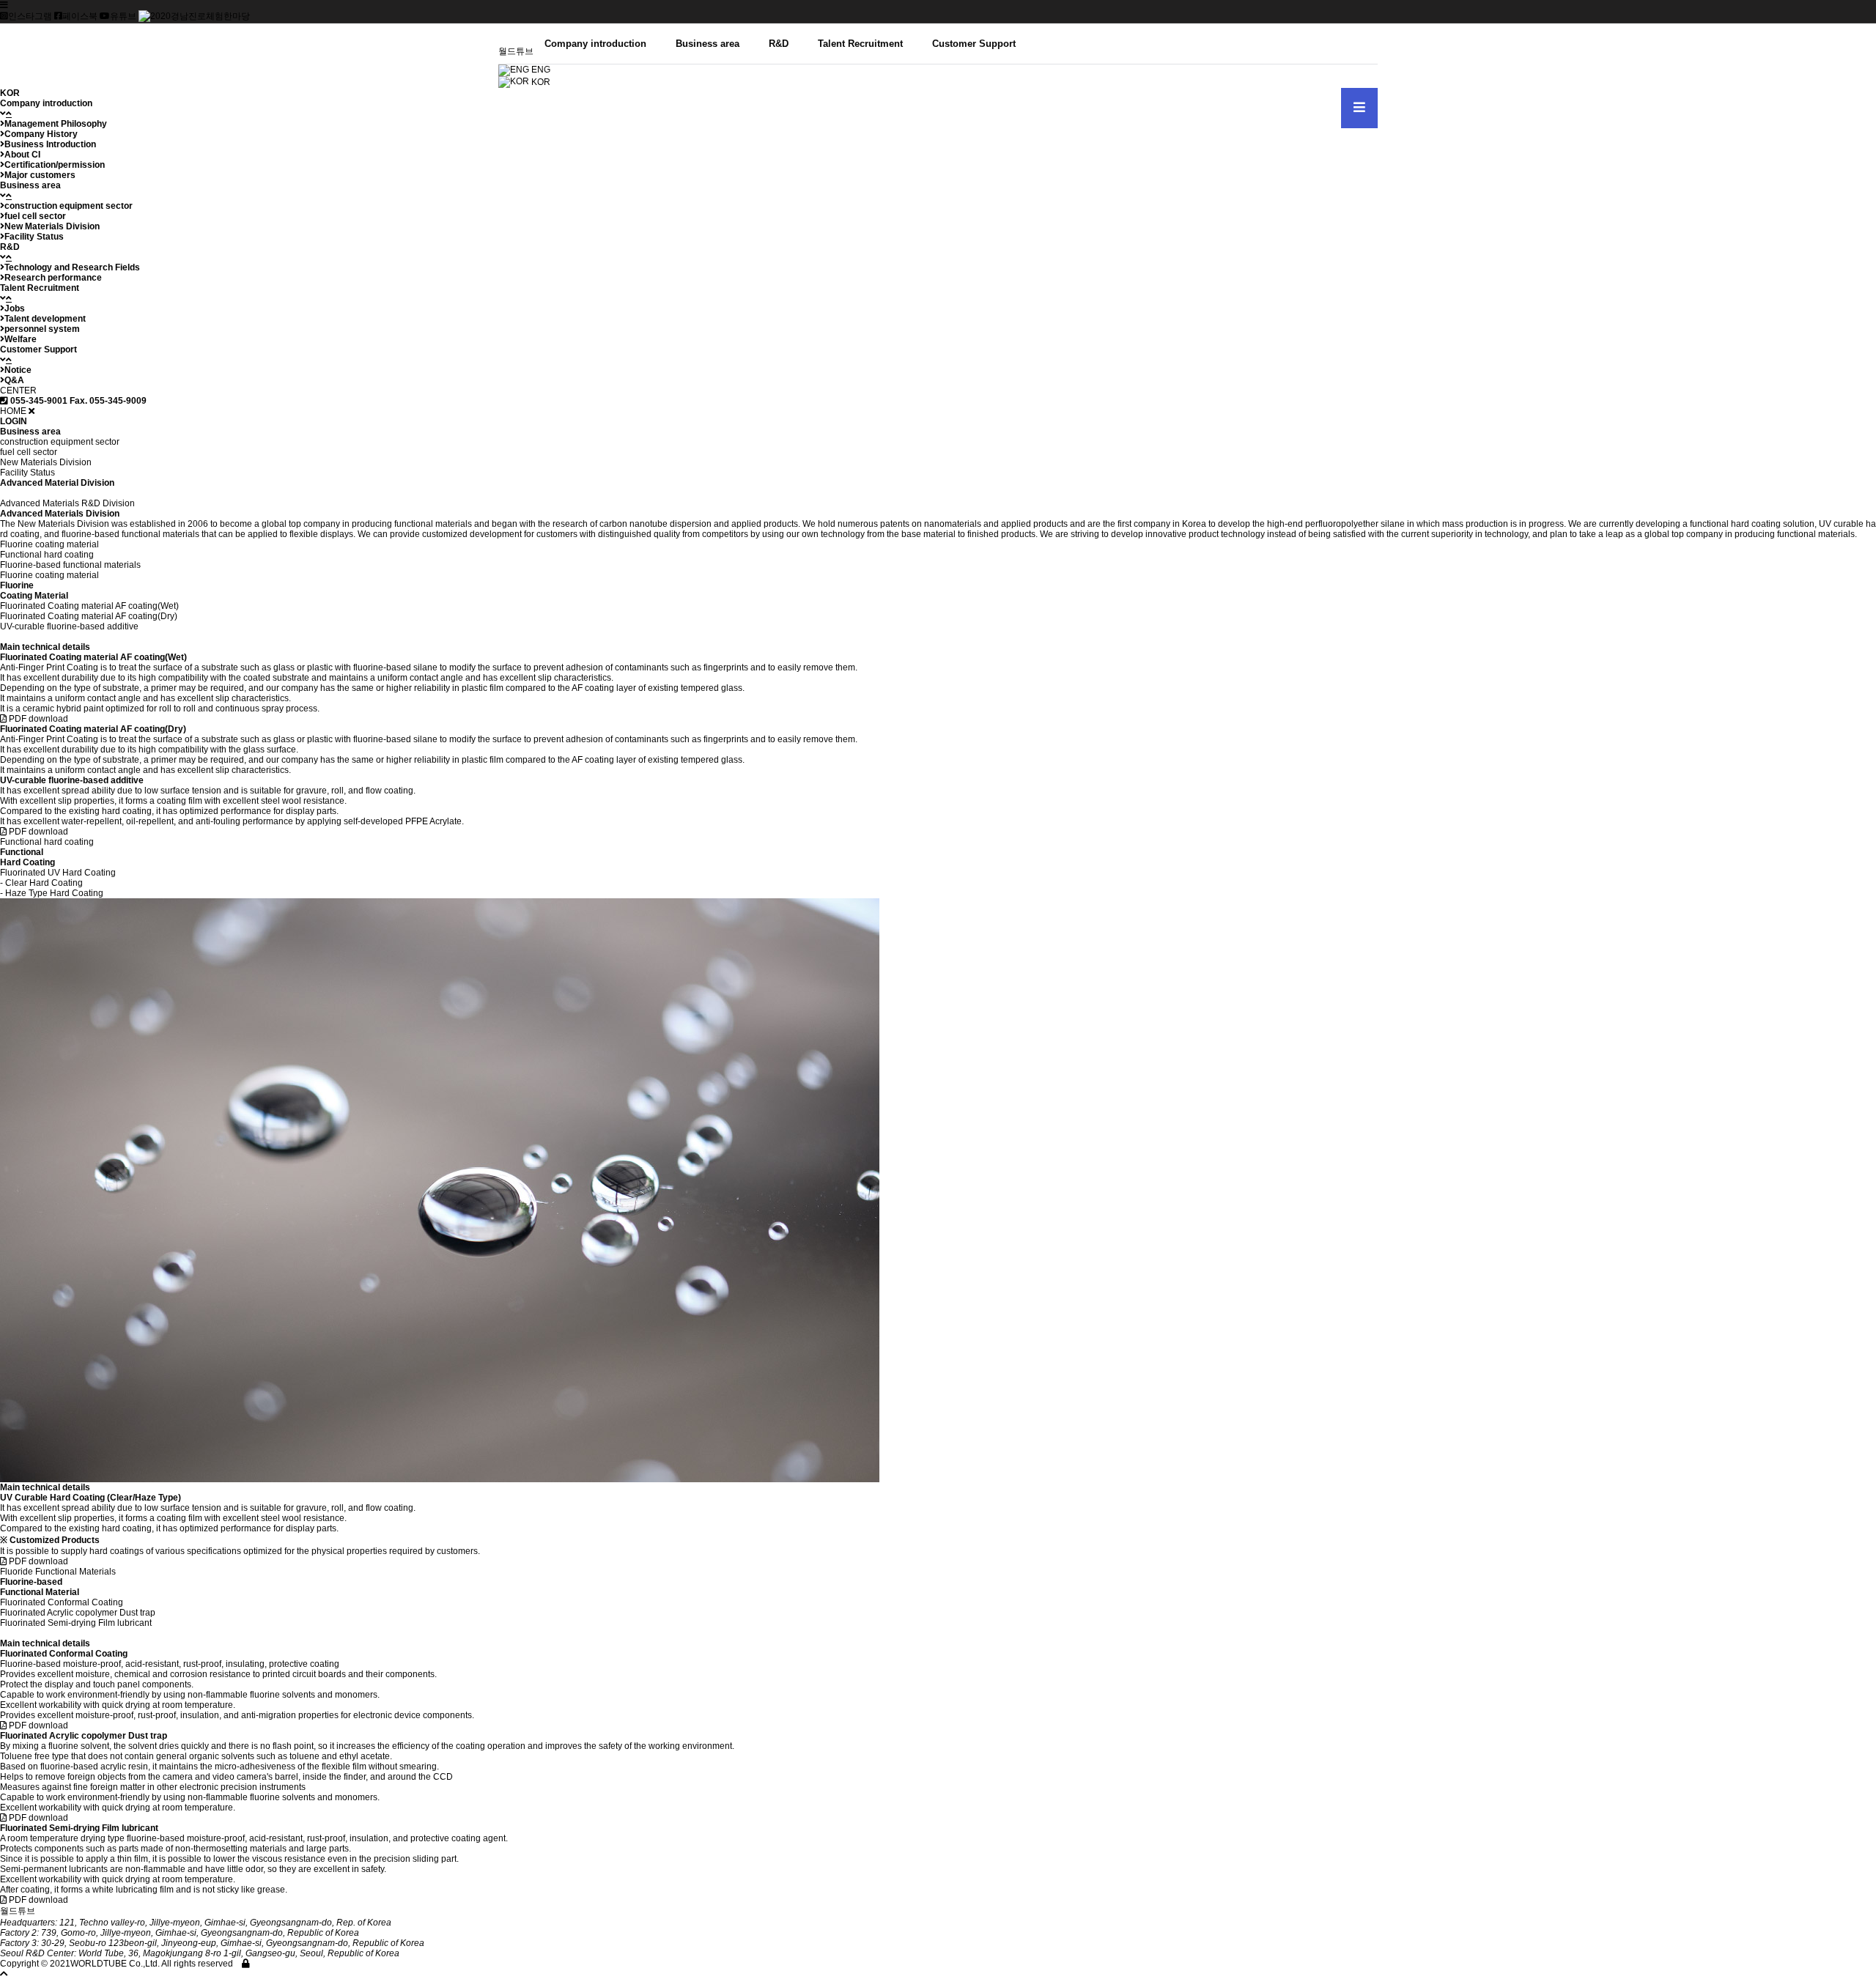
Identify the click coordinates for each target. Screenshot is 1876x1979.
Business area (708, 44)
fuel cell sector (29, 452)
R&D (779, 44)
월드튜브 (516, 51)
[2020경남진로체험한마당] (194, 16)
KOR (540, 82)
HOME (13, 411)
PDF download (37, 719)
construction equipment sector (60, 442)
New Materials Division (46, 462)
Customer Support (974, 44)
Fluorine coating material (49, 544)
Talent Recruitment (860, 44)
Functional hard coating (47, 555)
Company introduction (595, 44)
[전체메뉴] (1359, 108)
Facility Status (27, 473)
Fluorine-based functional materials (70, 565)
